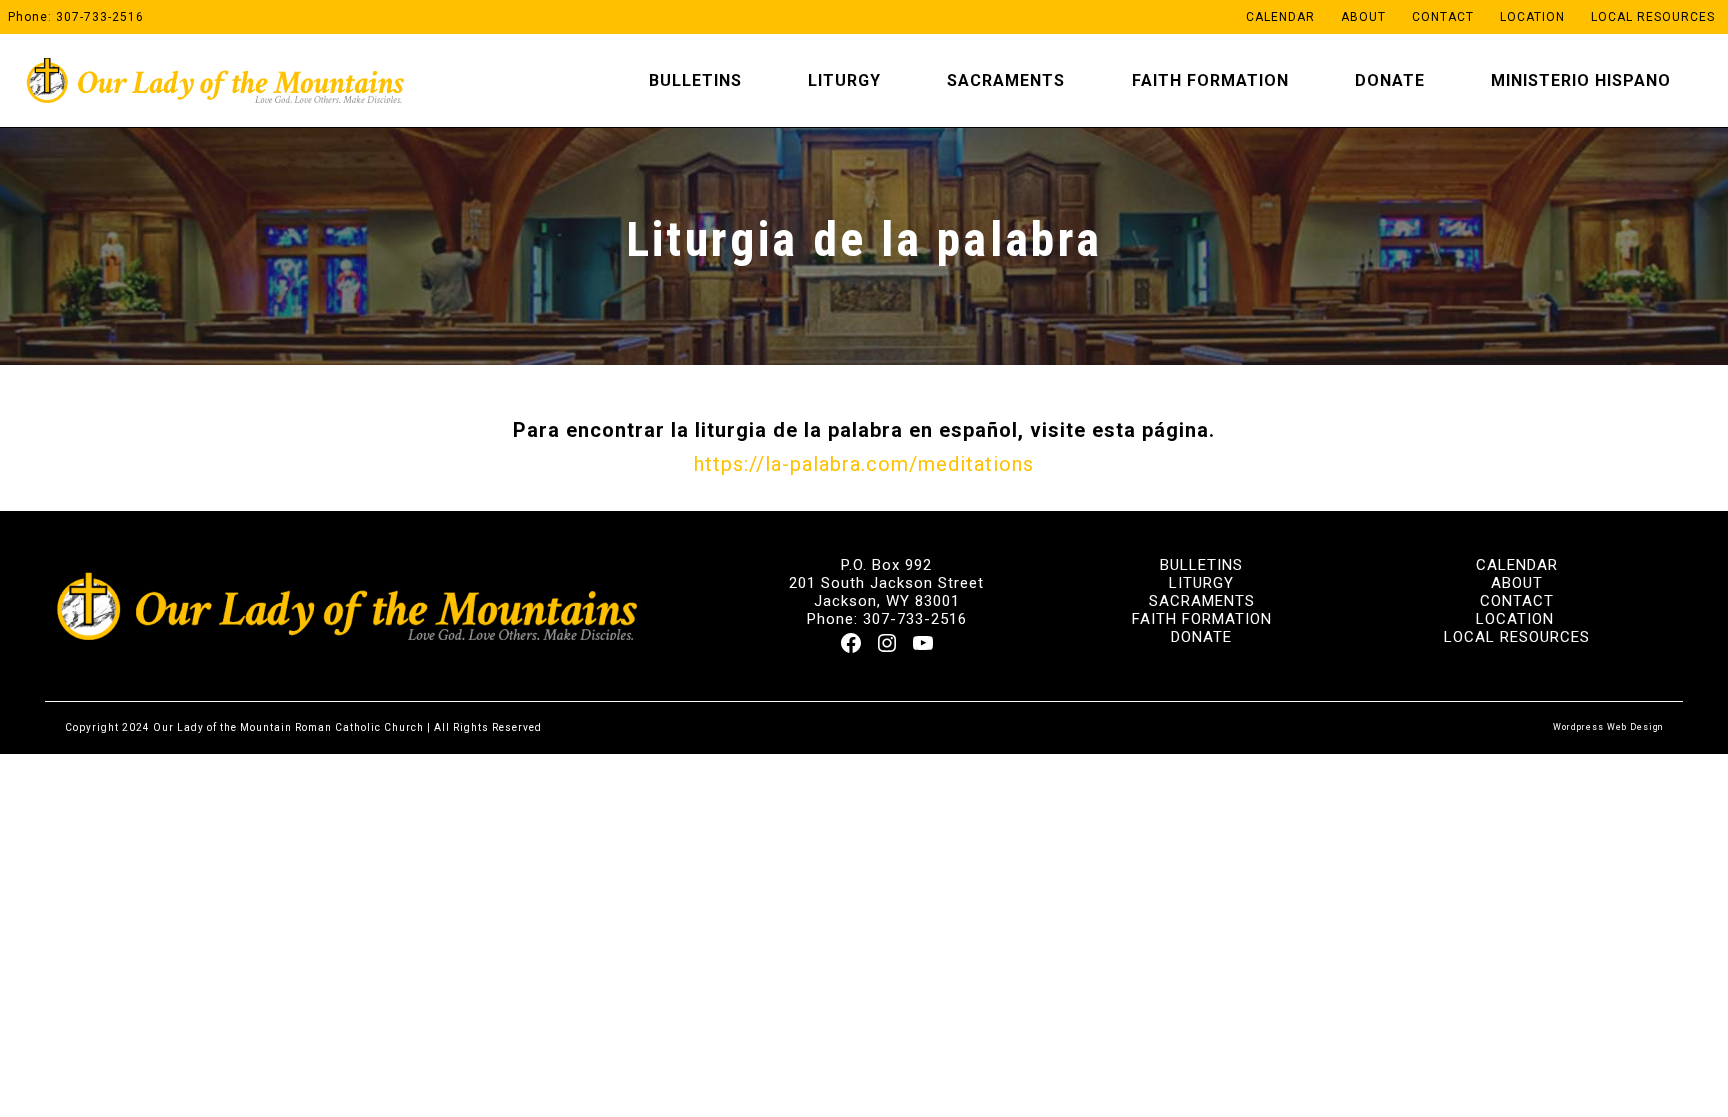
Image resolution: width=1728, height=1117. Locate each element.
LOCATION (1515, 619)
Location (1532, 17)
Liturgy (844, 80)
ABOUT (1517, 583)
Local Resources (1653, 17)
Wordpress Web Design (1608, 727)
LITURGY (1201, 583)
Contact (1443, 17)
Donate (1390, 80)
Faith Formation (1210, 80)
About (1363, 17)
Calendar (1280, 17)
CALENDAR (1517, 565)
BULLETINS (1201, 565)
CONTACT (1517, 601)
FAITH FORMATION (1202, 619)
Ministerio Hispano (1581, 80)
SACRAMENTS (1202, 601)
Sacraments (1006, 80)
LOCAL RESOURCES (1517, 637)
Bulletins (695, 80)
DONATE (1201, 637)
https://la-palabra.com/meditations (864, 464)
